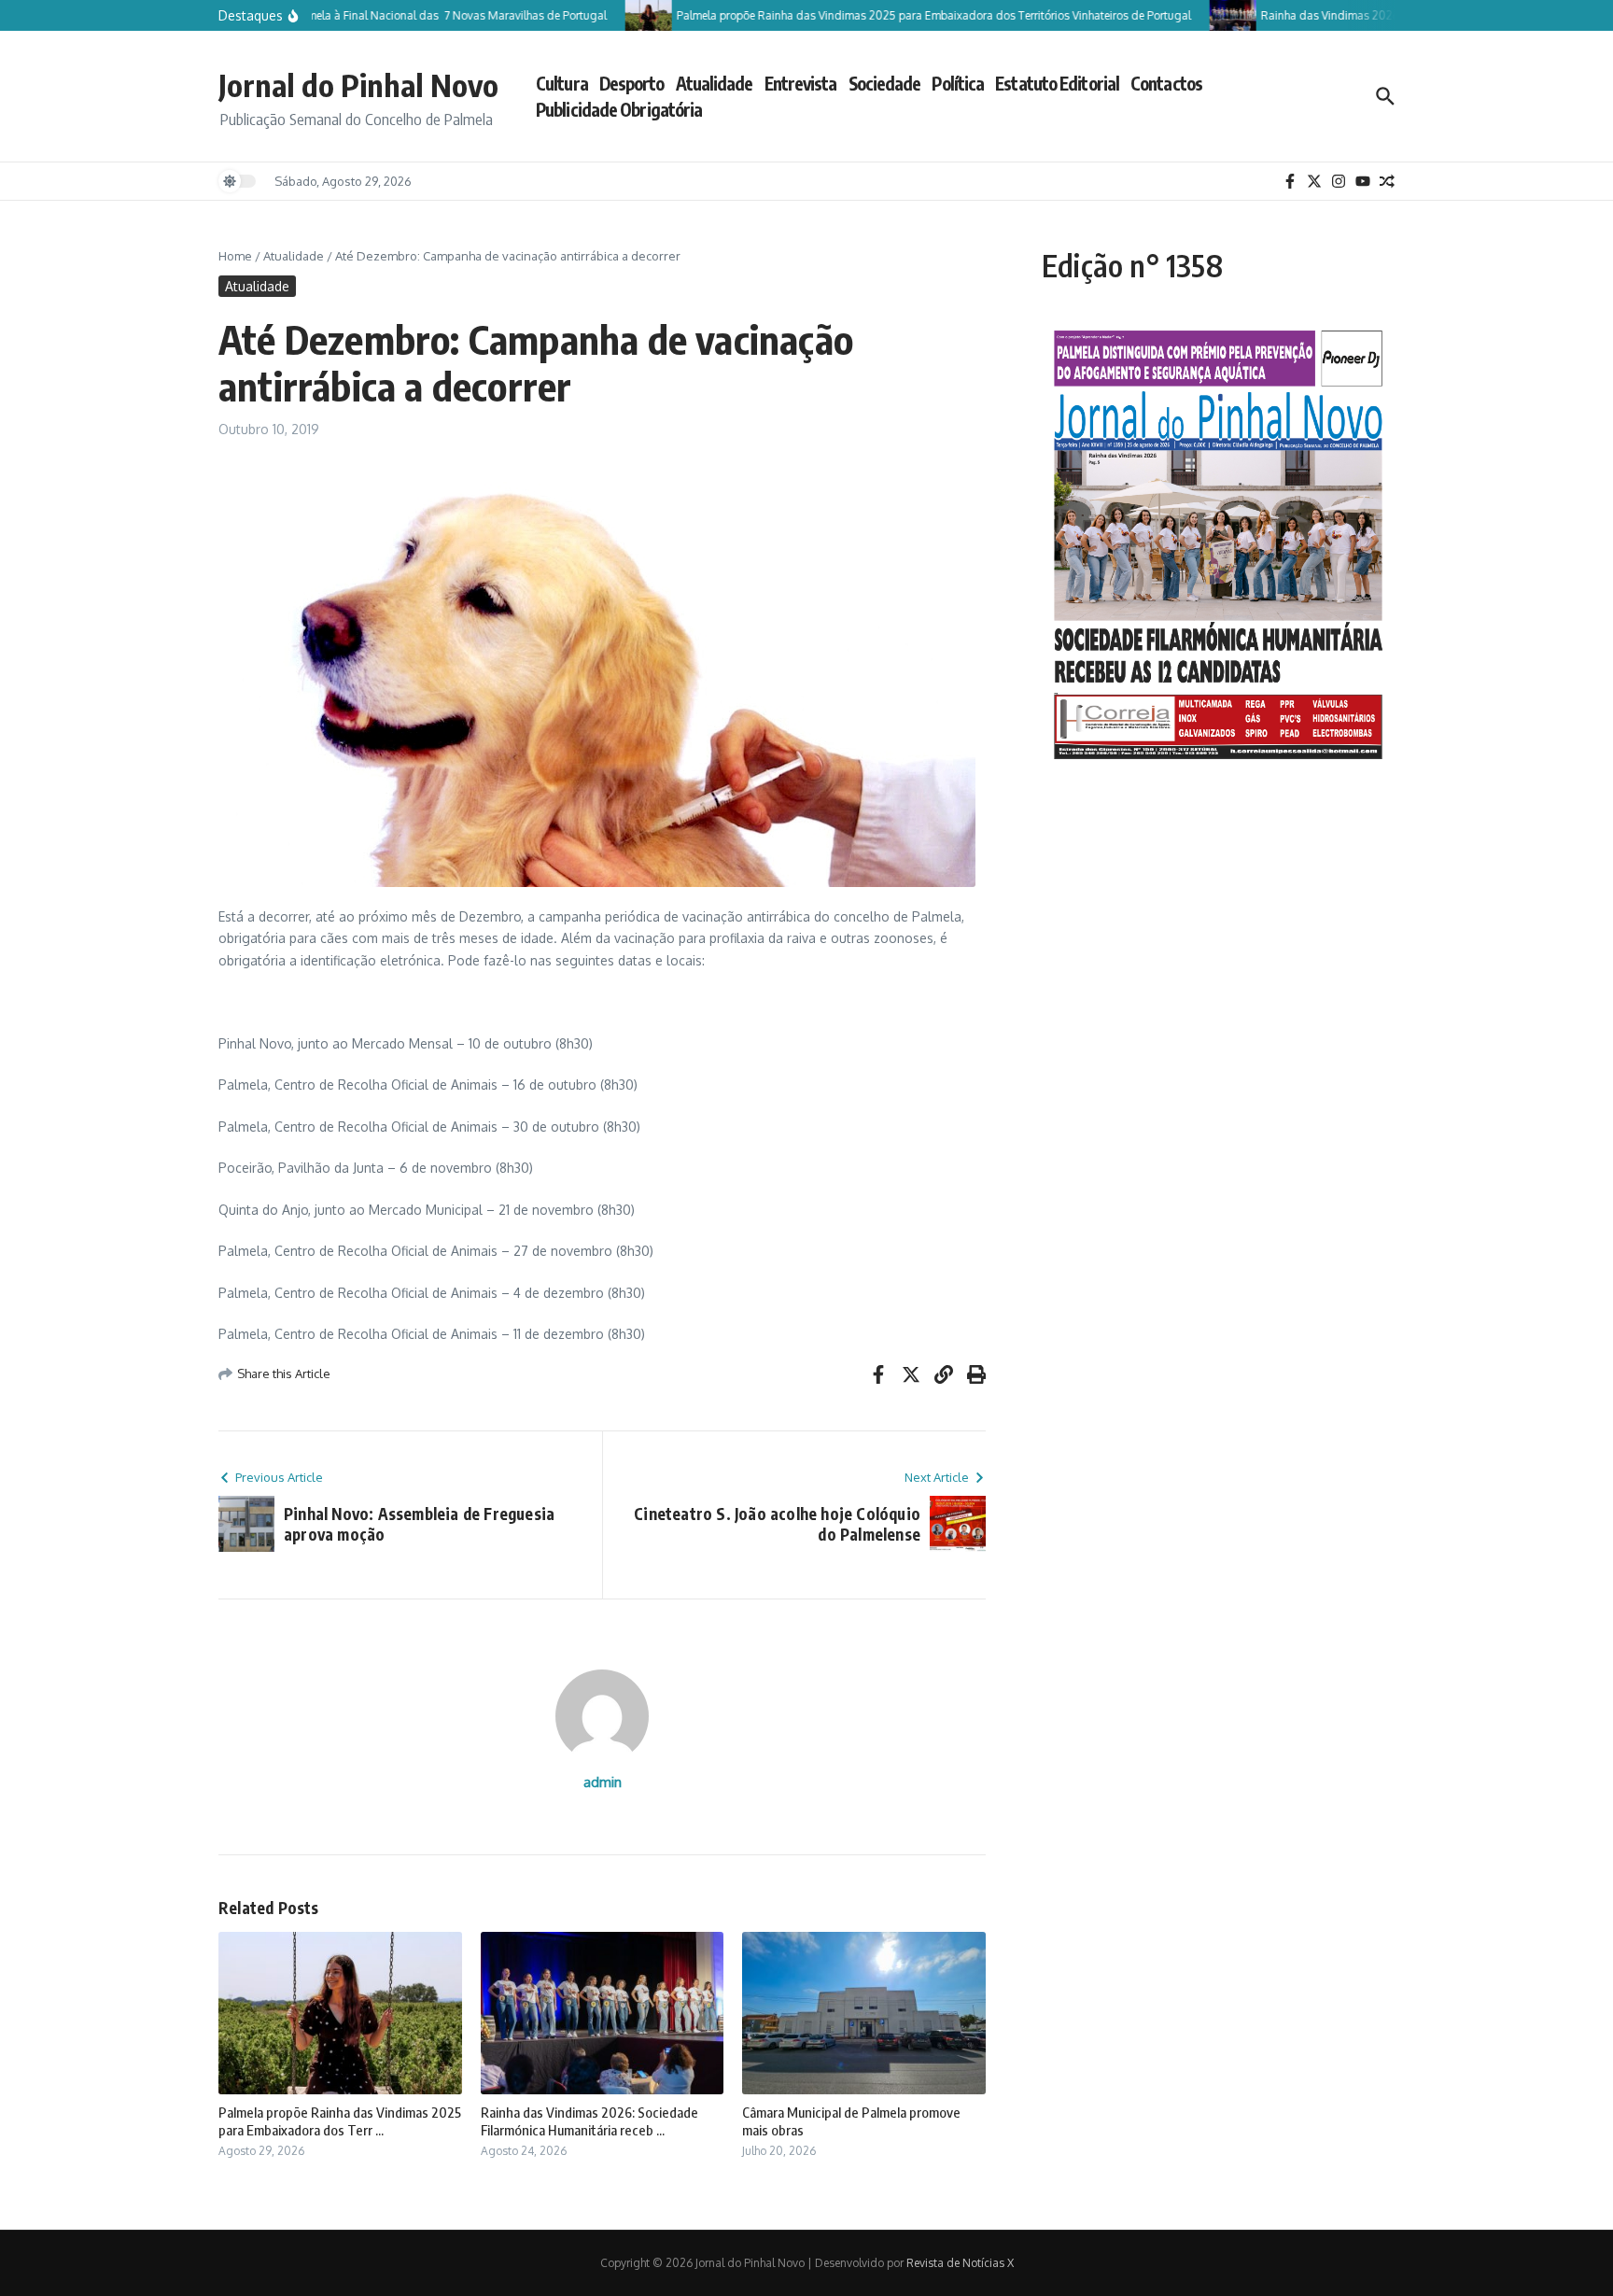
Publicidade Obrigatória (619, 109)
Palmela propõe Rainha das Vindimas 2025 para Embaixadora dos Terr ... (340, 2121)
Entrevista (801, 83)
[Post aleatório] (1387, 181)
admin (603, 1782)
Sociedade (885, 83)
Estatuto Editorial (1057, 83)
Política (958, 83)
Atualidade (715, 83)
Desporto (632, 83)
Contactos (1166, 83)
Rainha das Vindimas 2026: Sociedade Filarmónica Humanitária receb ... (589, 2121)
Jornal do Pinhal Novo (358, 85)
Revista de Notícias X (960, 2263)
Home (235, 256)
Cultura (562, 83)
